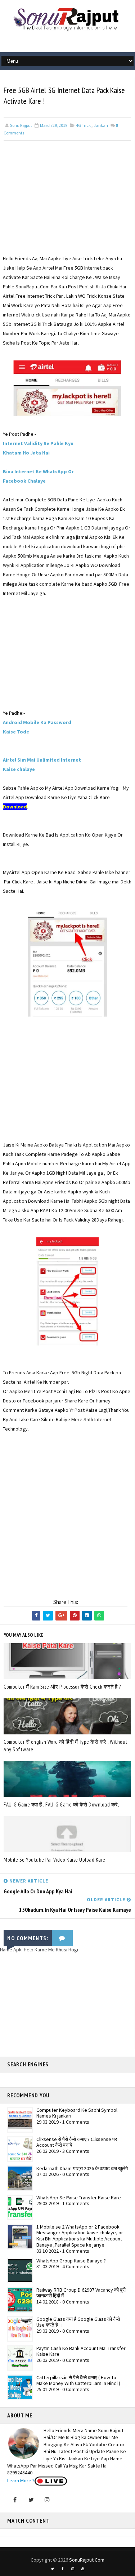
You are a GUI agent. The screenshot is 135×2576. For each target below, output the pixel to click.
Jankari (101, 125)
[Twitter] (31, 2500)
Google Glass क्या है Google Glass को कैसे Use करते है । (78, 2322)
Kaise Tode (16, 732)
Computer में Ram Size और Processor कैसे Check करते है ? (62, 1687)
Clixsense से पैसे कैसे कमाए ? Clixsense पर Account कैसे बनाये (77, 2142)
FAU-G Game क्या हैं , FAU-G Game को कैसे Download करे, (61, 1804)
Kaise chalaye (19, 769)
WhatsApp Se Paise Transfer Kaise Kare (79, 2198)
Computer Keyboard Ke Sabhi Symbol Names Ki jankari (77, 2113)
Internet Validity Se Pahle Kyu (38, 443)
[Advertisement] (67, 203)
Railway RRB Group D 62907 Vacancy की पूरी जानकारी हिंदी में (81, 2293)
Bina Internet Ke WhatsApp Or (38, 471)
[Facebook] (15, 2500)
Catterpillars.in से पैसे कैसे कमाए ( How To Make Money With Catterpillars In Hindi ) (78, 2380)
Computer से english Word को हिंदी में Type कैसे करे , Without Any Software (66, 1746)
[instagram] (73, 2569)
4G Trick (83, 125)
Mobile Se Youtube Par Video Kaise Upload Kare (55, 1860)
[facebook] (63, 2569)
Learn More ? (21, 2480)
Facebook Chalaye (24, 481)
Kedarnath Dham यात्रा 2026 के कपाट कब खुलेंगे (82, 2168)
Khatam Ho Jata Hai (26, 453)
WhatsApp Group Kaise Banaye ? (71, 2261)
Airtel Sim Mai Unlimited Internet (42, 760)
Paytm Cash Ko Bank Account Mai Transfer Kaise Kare (81, 2351)
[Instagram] (47, 2500)
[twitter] (53, 2569)
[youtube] (83, 2569)
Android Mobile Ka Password (37, 722)
